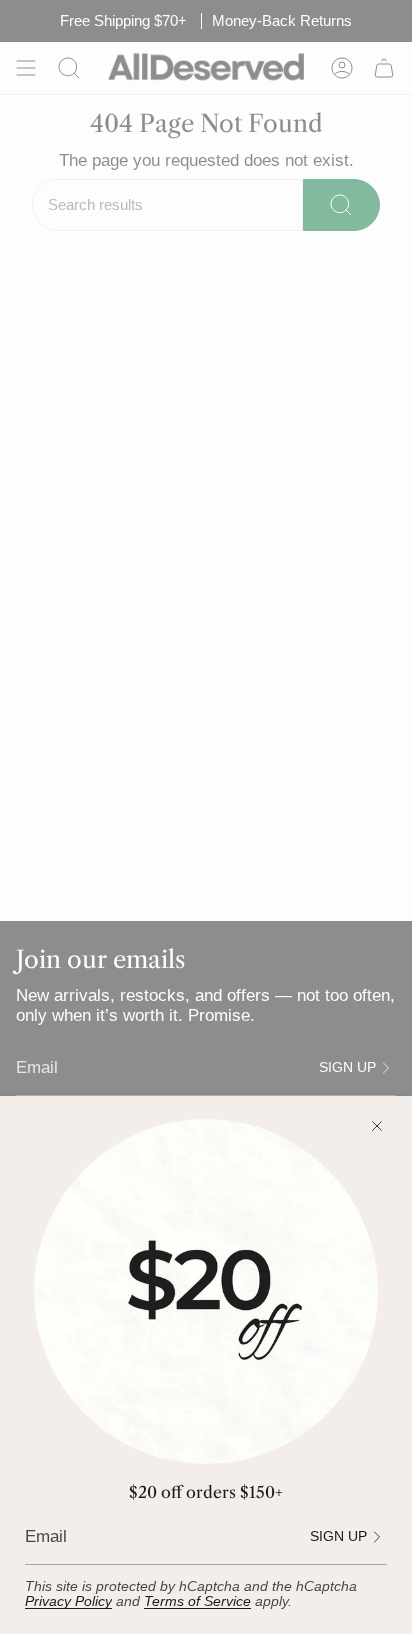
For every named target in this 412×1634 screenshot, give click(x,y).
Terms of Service (197, 1601)
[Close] (377, 1126)
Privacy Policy (68, 1601)
